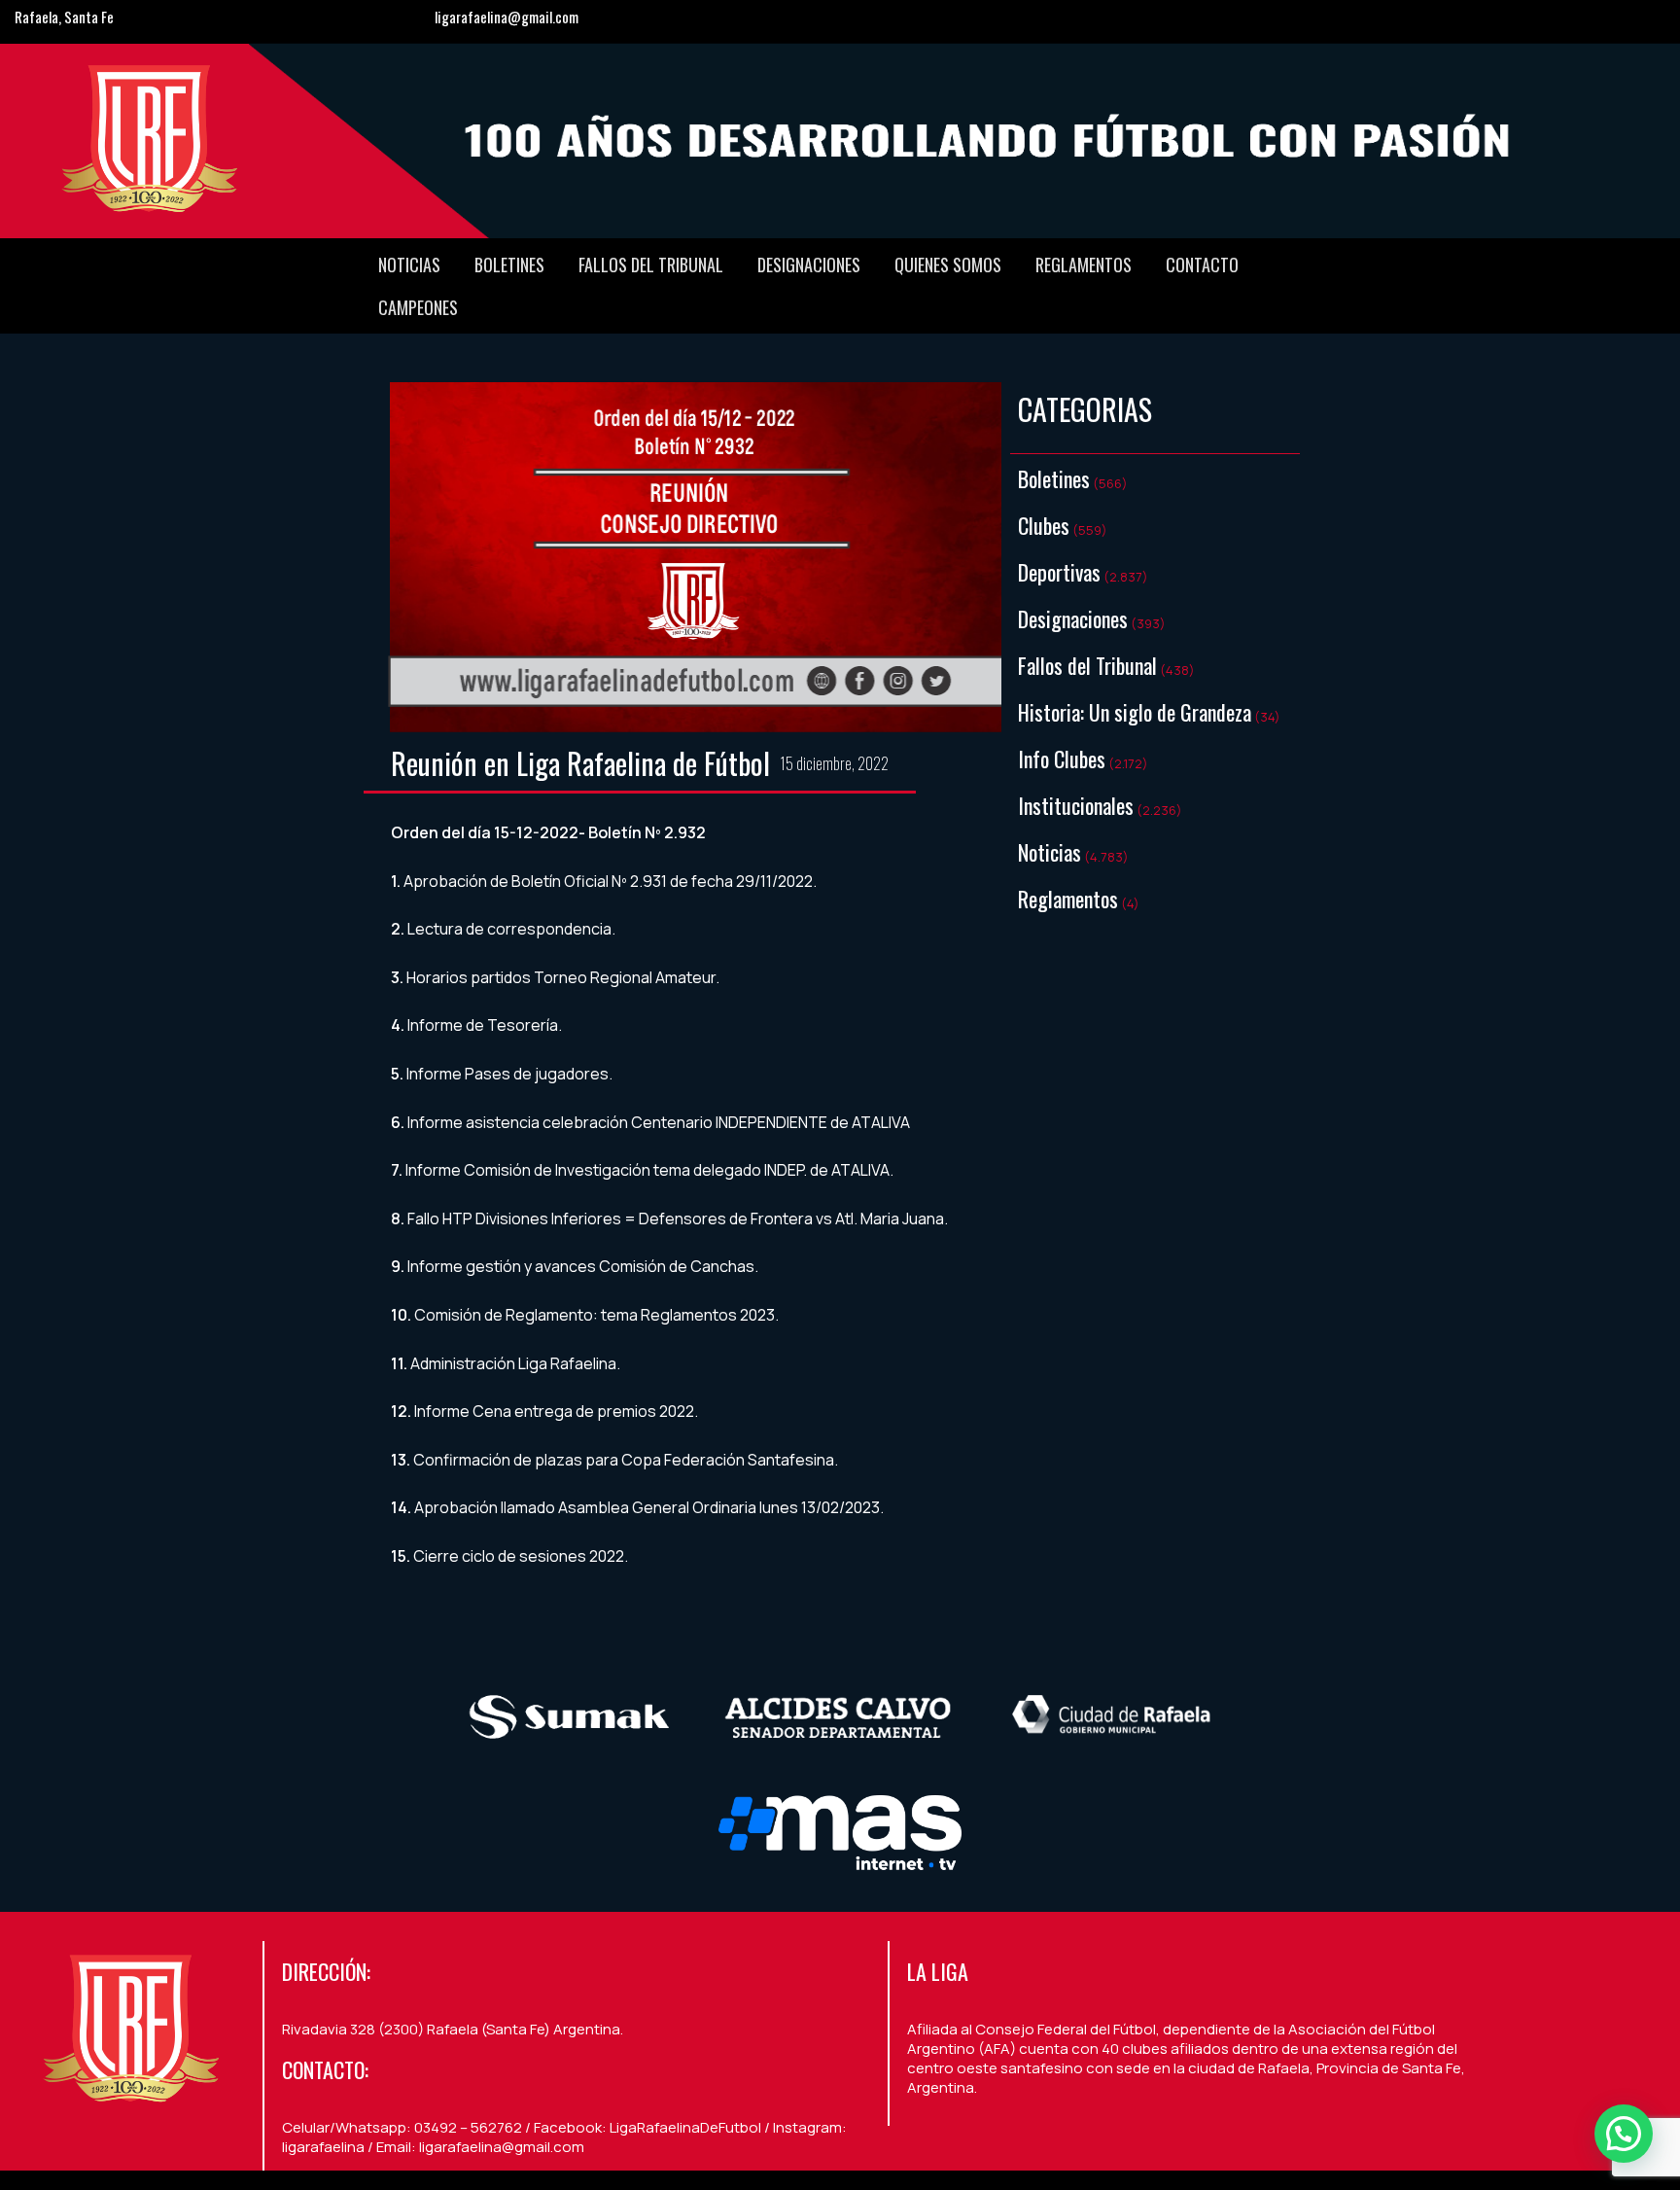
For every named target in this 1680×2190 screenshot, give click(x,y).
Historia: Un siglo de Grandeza (1135, 712)
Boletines (509, 265)
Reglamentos (1084, 265)
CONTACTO (1202, 265)
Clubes (1044, 525)
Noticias (409, 265)
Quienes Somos (948, 265)
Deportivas (1059, 572)
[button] (1624, 2134)
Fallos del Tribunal (651, 265)
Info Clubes (1062, 759)
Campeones (418, 307)
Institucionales (1076, 805)
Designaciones (809, 265)
